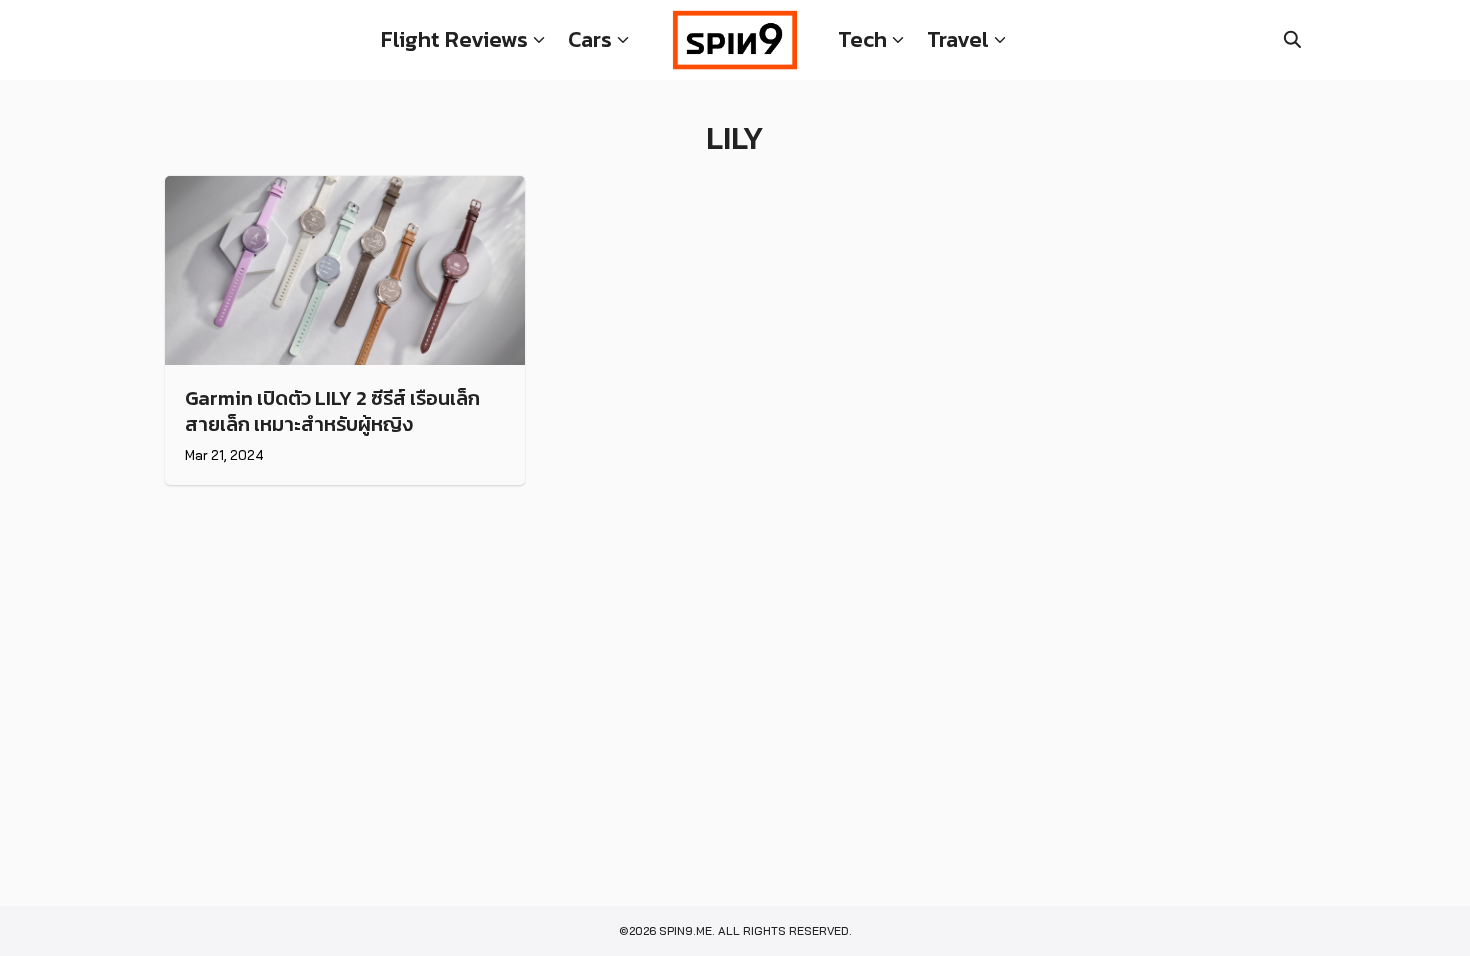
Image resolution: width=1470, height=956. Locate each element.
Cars (590, 39)
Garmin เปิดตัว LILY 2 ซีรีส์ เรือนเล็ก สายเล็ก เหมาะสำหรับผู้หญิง (332, 411)
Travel (958, 39)
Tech (862, 39)
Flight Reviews (454, 39)
